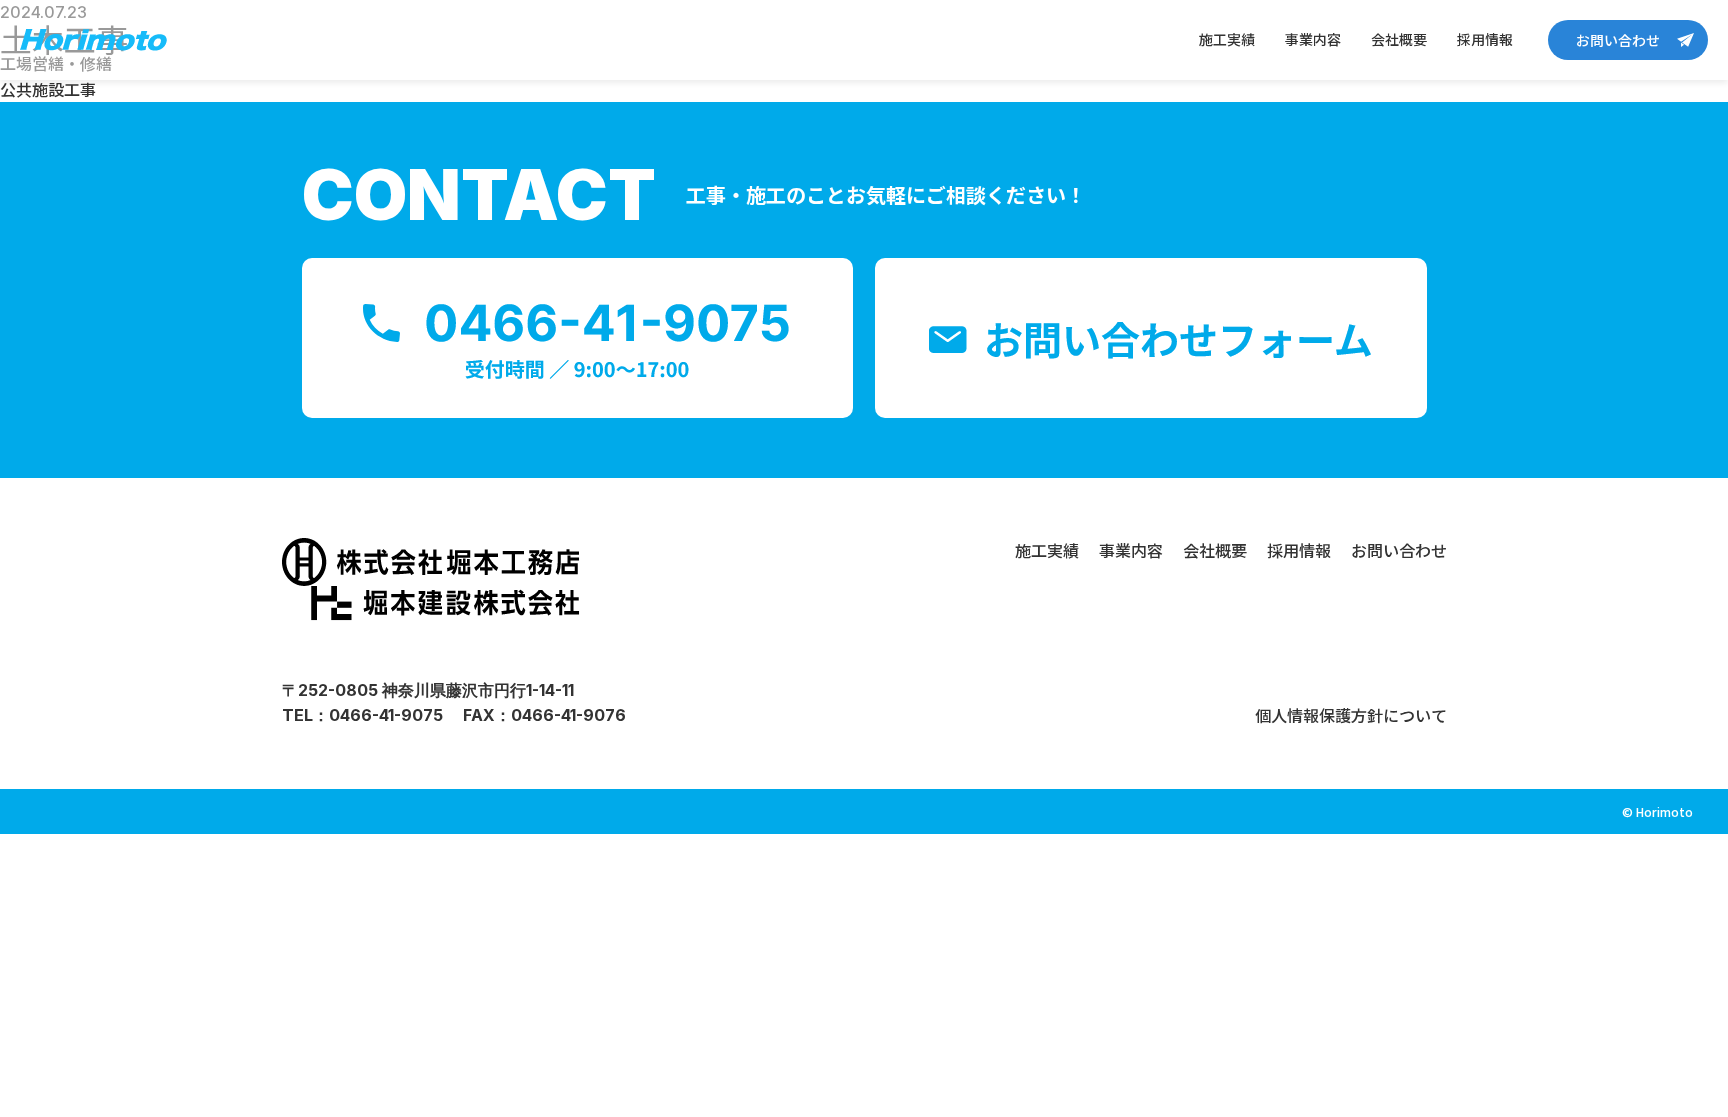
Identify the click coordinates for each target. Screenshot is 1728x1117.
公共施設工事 (48, 89)
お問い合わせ (1618, 40)
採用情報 (1485, 39)
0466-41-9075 (386, 715)
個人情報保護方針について (1351, 715)
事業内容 (1313, 39)
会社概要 (1399, 39)
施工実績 (1227, 39)
